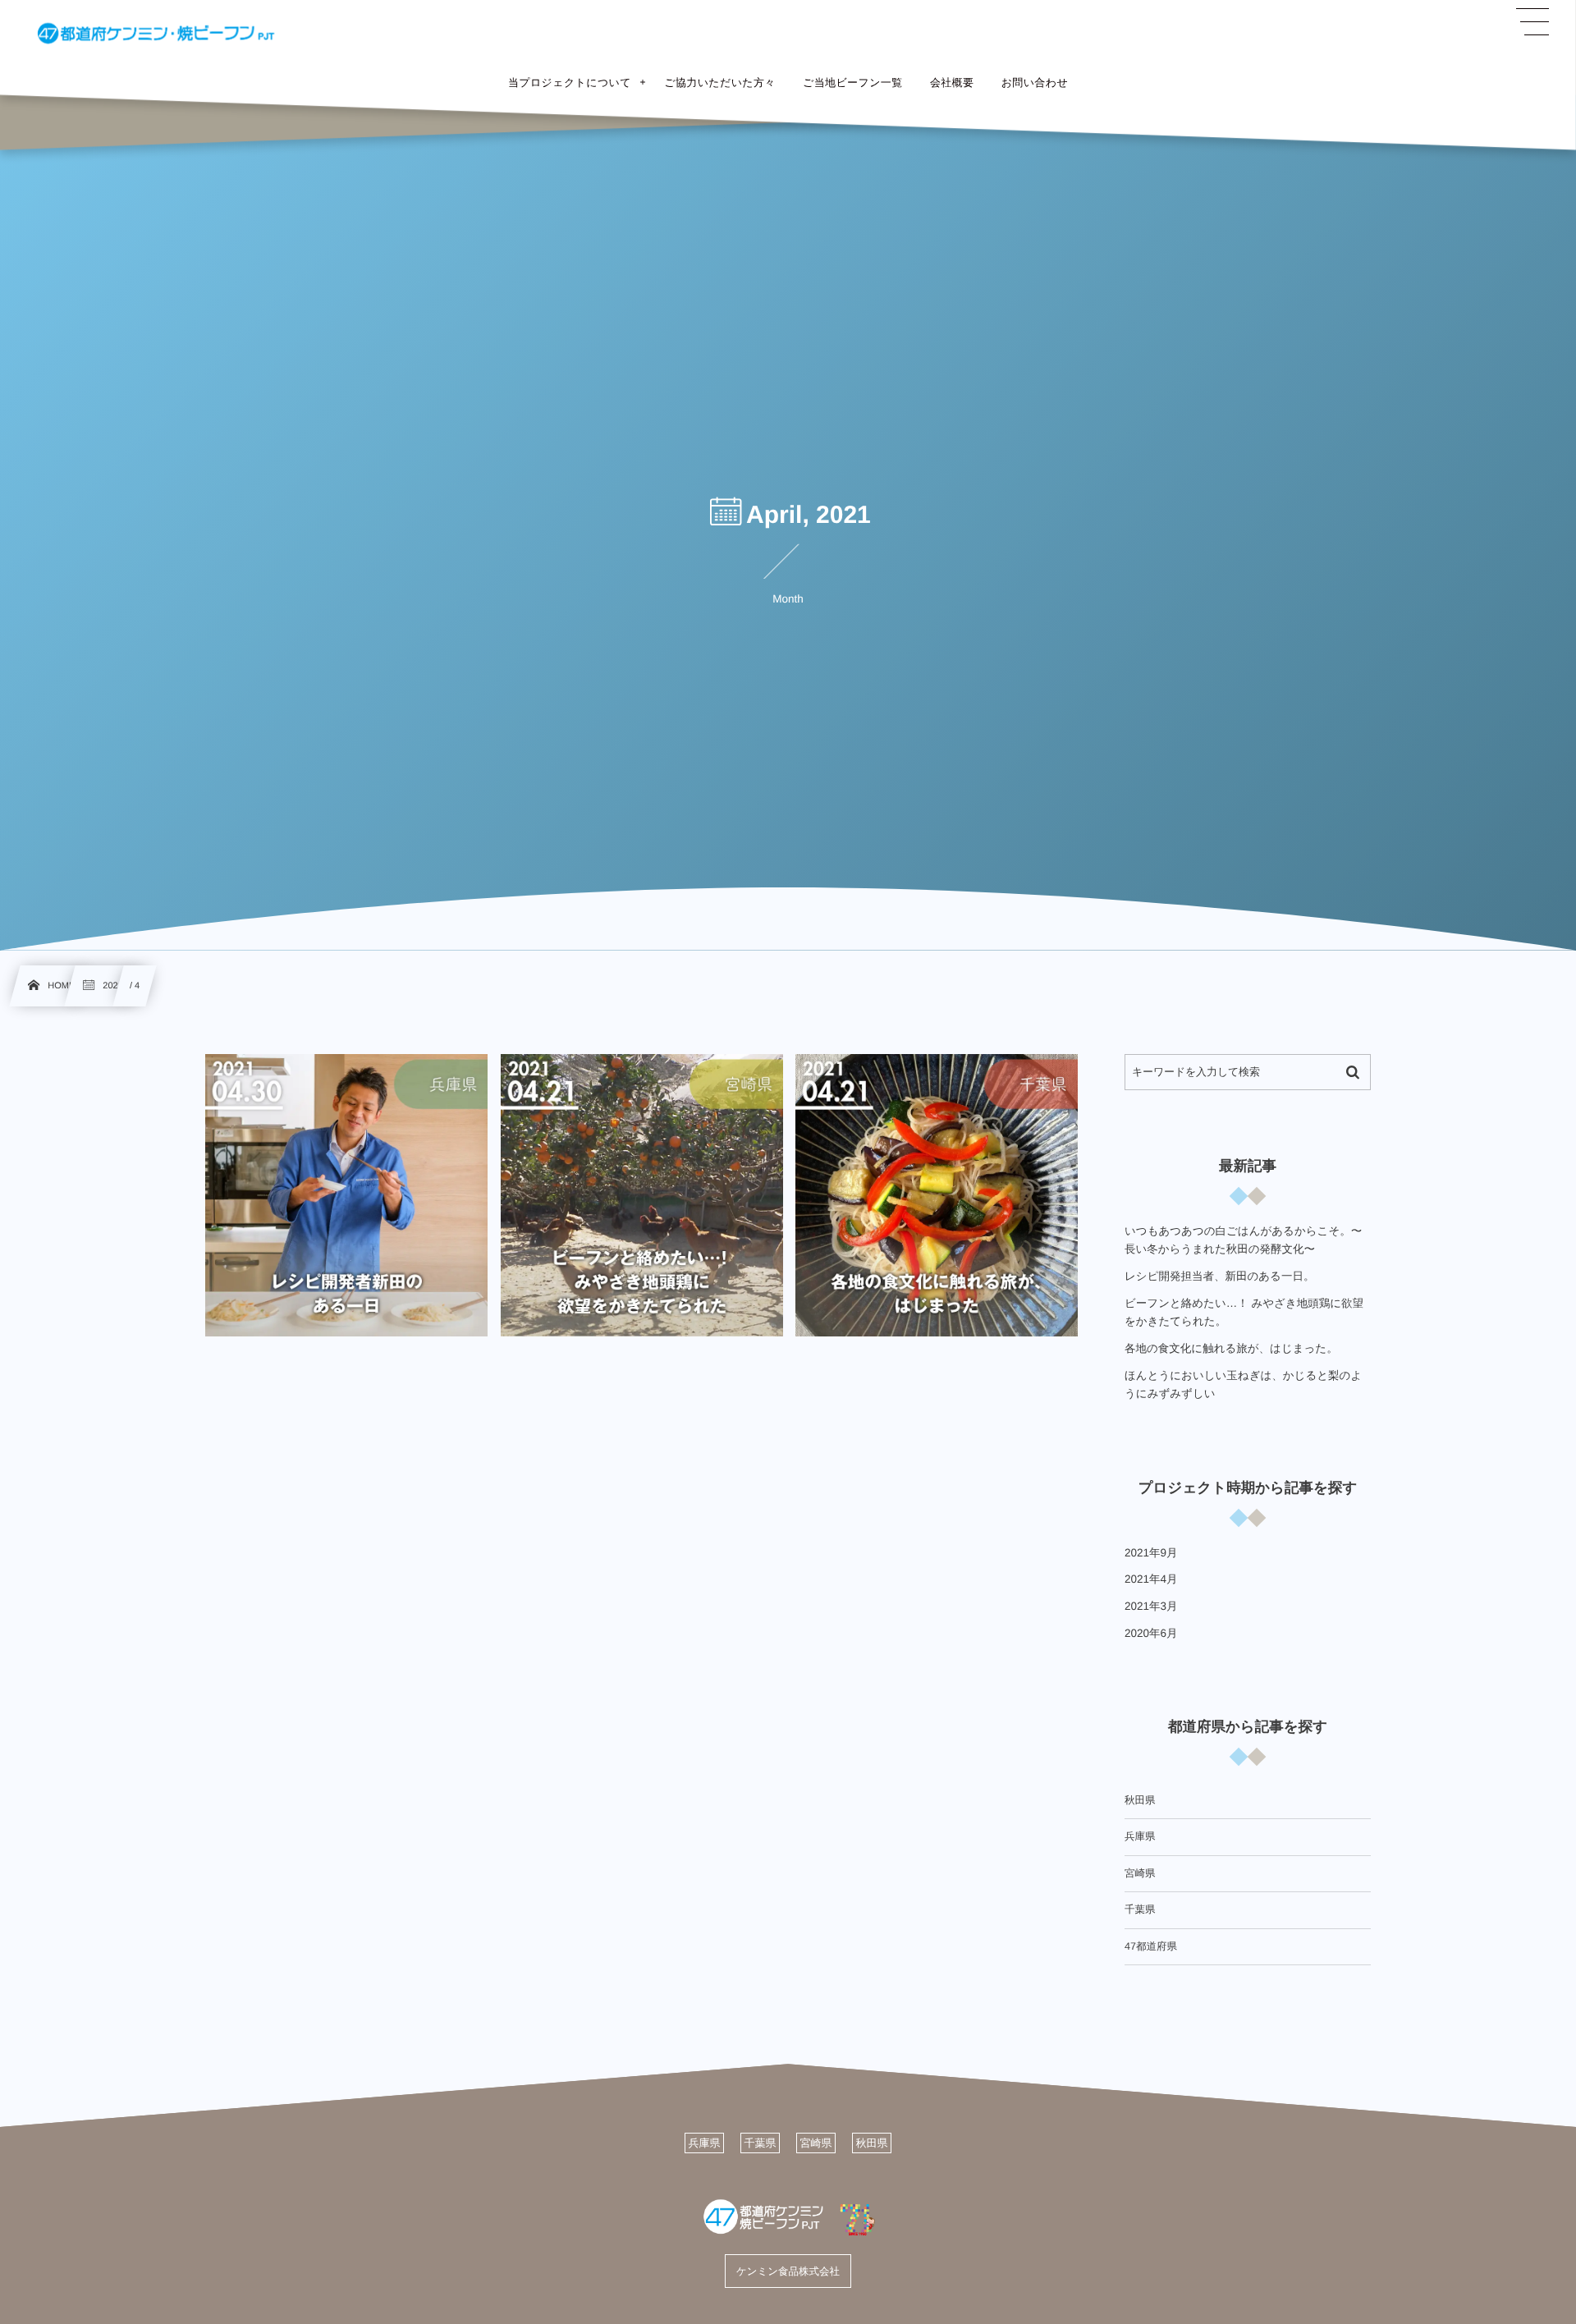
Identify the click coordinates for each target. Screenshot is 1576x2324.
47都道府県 (1151, 1946)
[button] (1532, 22)
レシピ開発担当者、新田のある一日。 (1219, 1276)
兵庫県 (1140, 1836)
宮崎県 (1140, 1873)
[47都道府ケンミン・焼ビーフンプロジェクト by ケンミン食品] (156, 33)
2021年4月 (1151, 1579)
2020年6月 (1151, 1633)
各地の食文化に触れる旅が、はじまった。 (1231, 1348)
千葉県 (1140, 1909)
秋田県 (1140, 1800)
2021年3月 (1151, 1606)
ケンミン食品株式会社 (788, 2271)
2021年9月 (1151, 1553)
